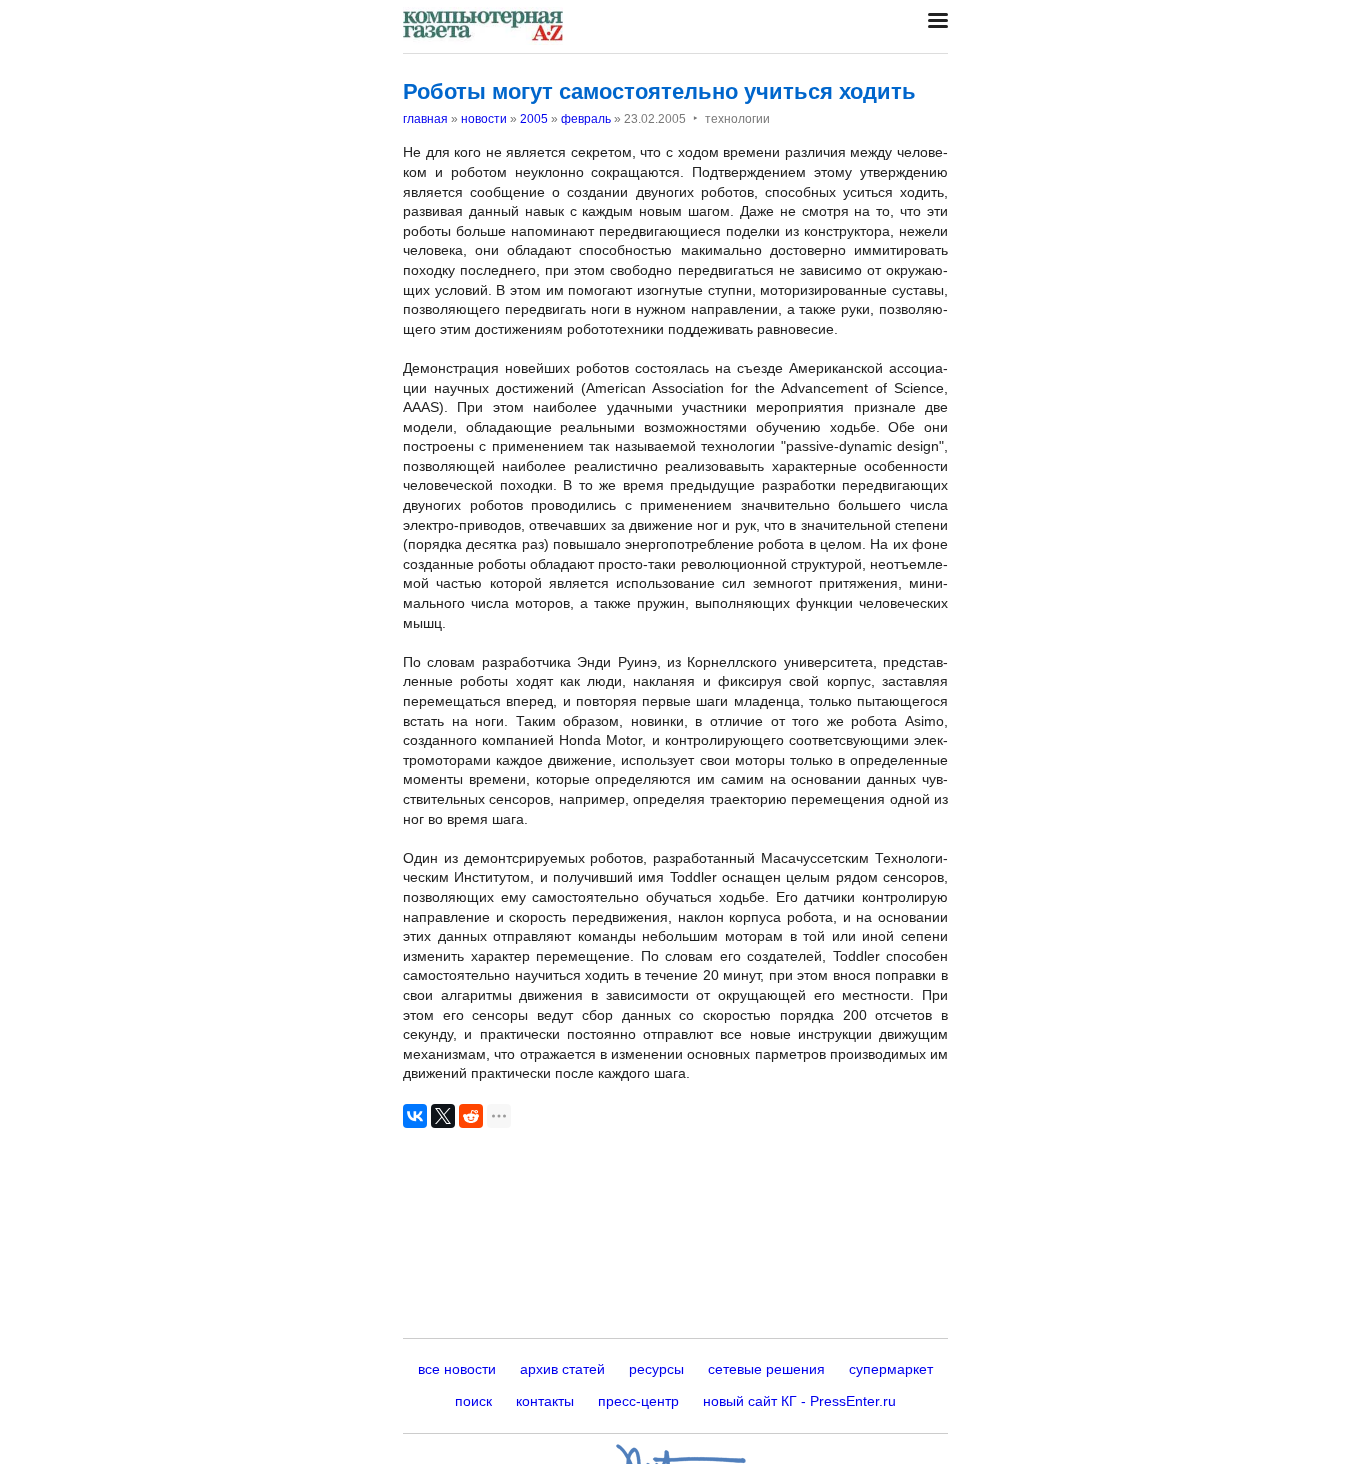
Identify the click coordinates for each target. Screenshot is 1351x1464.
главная (425, 119)
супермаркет (891, 1369)
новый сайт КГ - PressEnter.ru (799, 1401)
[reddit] (471, 1116)
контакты (545, 1401)
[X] (443, 1116)
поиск (473, 1401)
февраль (586, 119)
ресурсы (656, 1369)
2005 (534, 119)
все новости (457, 1369)
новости (484, 119)
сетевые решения (766, 1369)
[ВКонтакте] (415, 1116)
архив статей (562, 1369)
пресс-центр (638, 1401)
